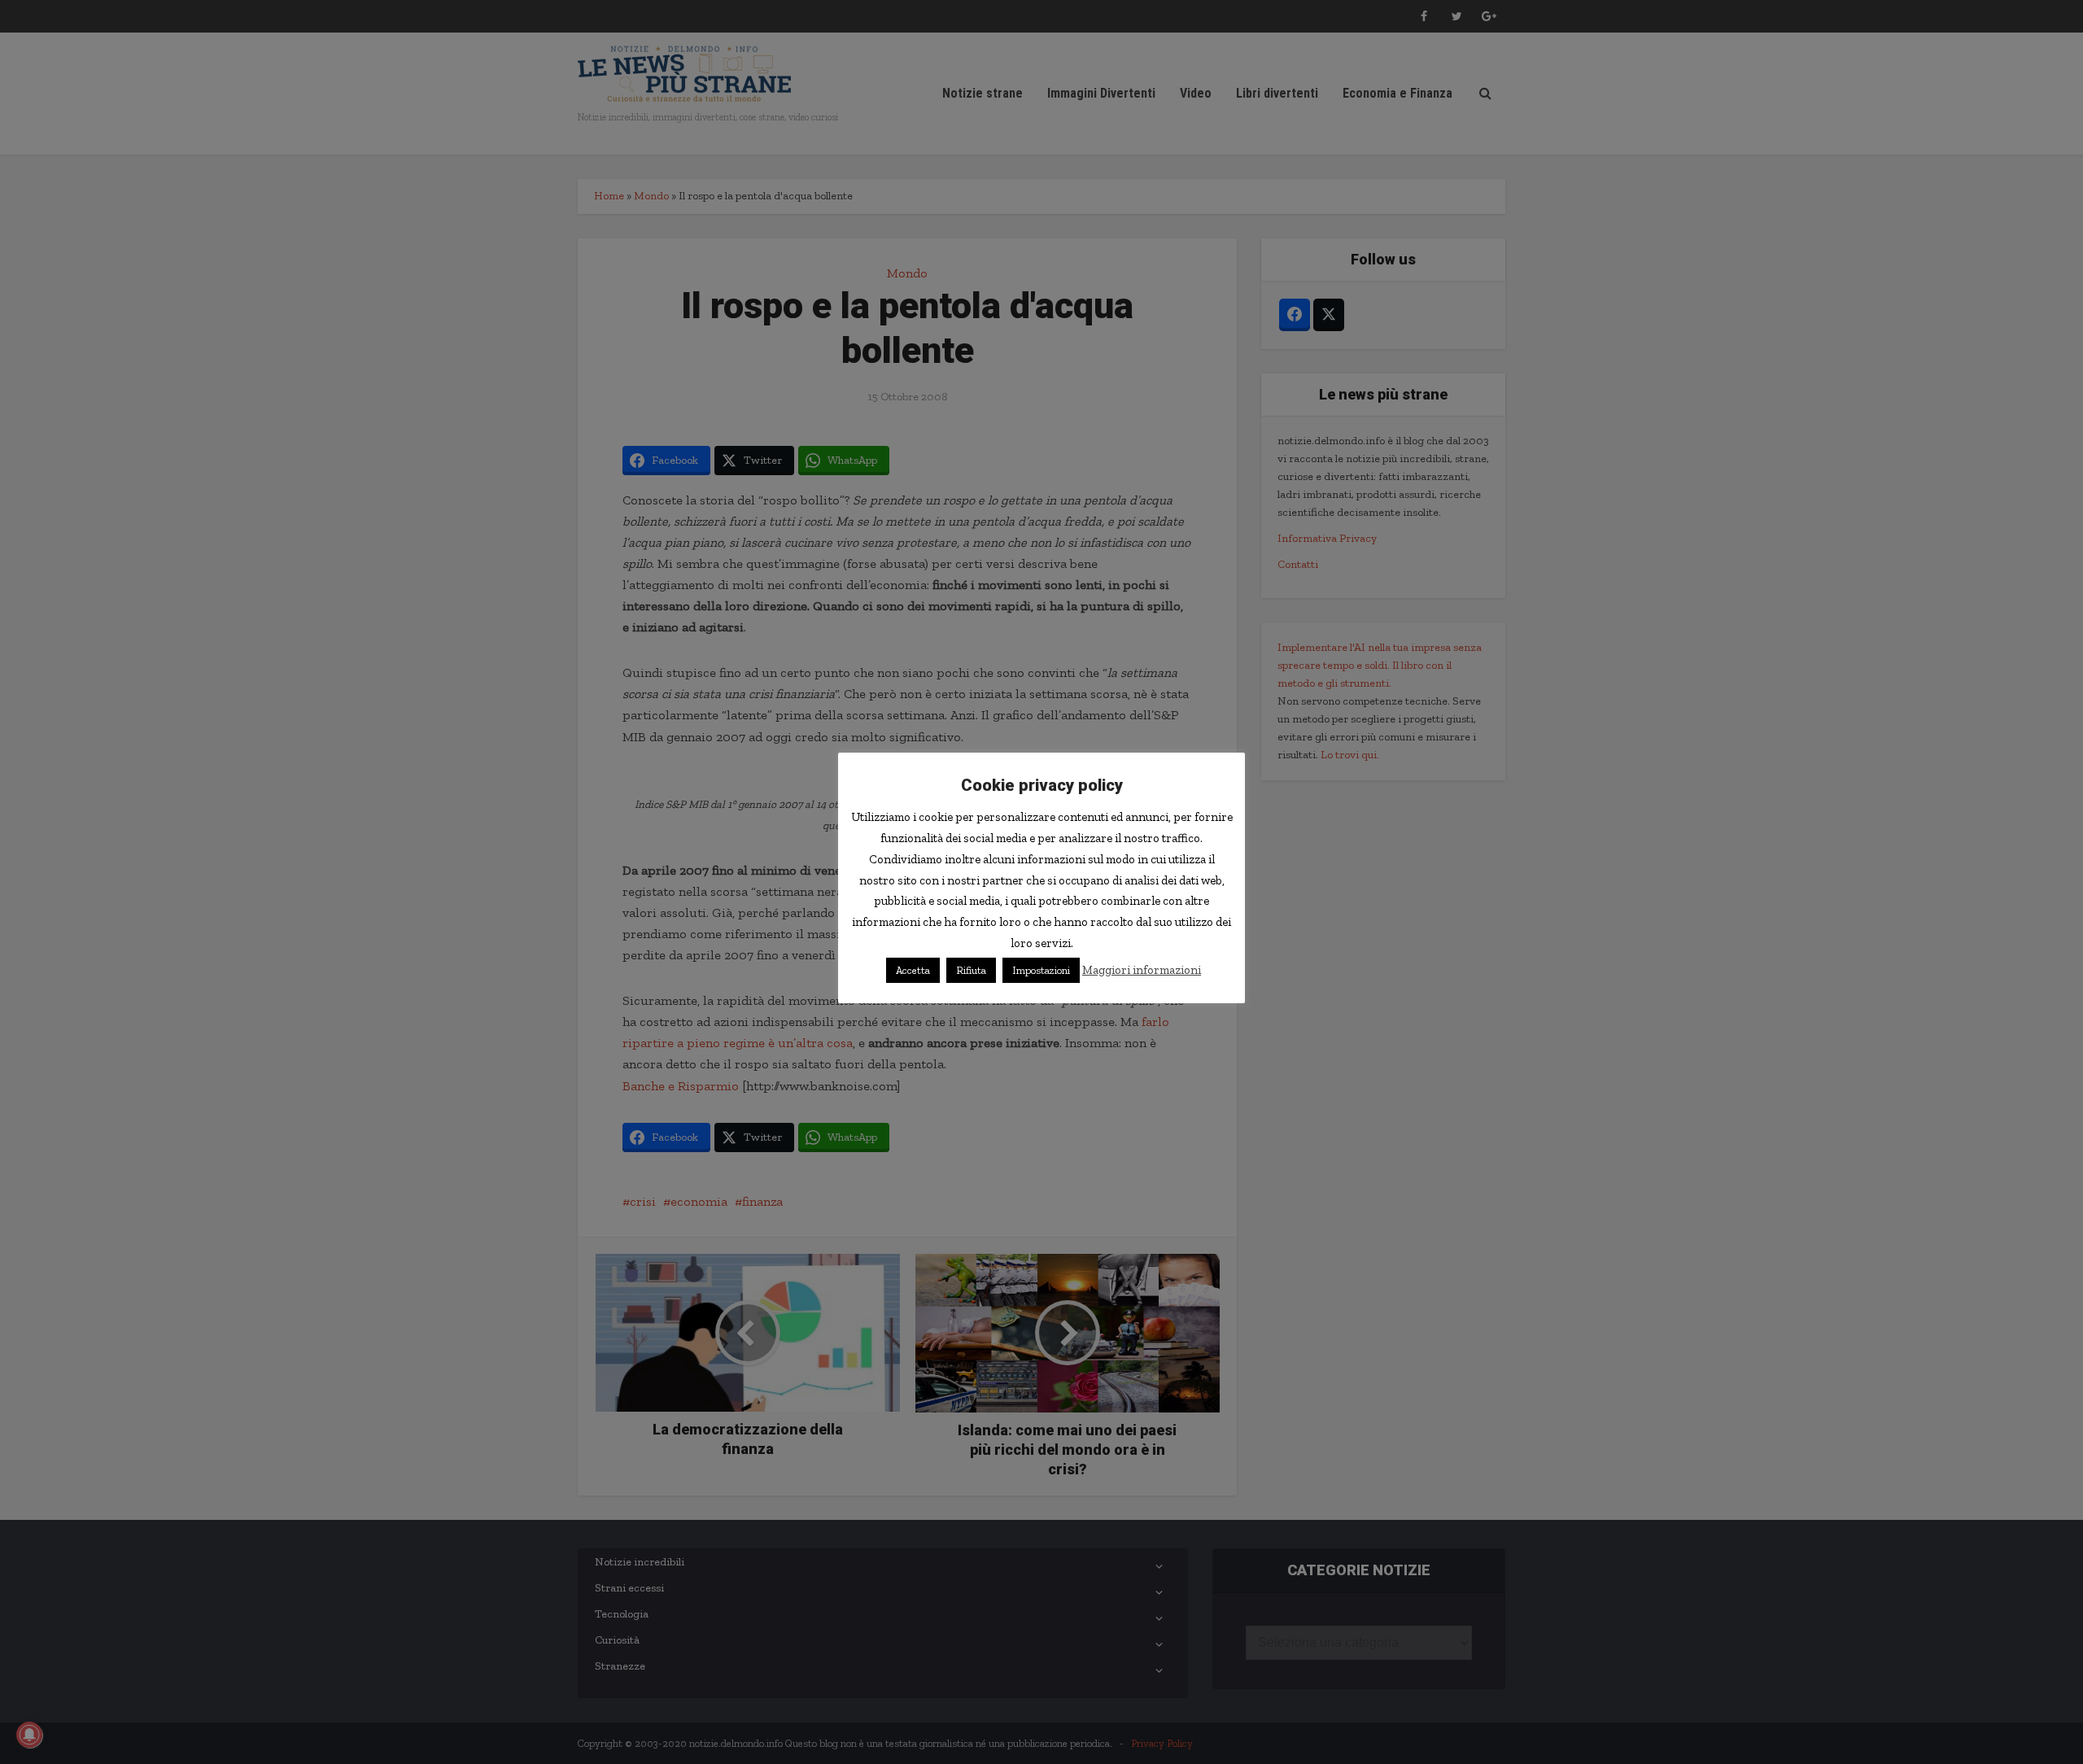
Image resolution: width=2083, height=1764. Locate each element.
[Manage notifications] (29, 1735)
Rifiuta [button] (971, 970)
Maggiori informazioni (1142, 970)
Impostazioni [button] (1041, 970)
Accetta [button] (913, 970)
